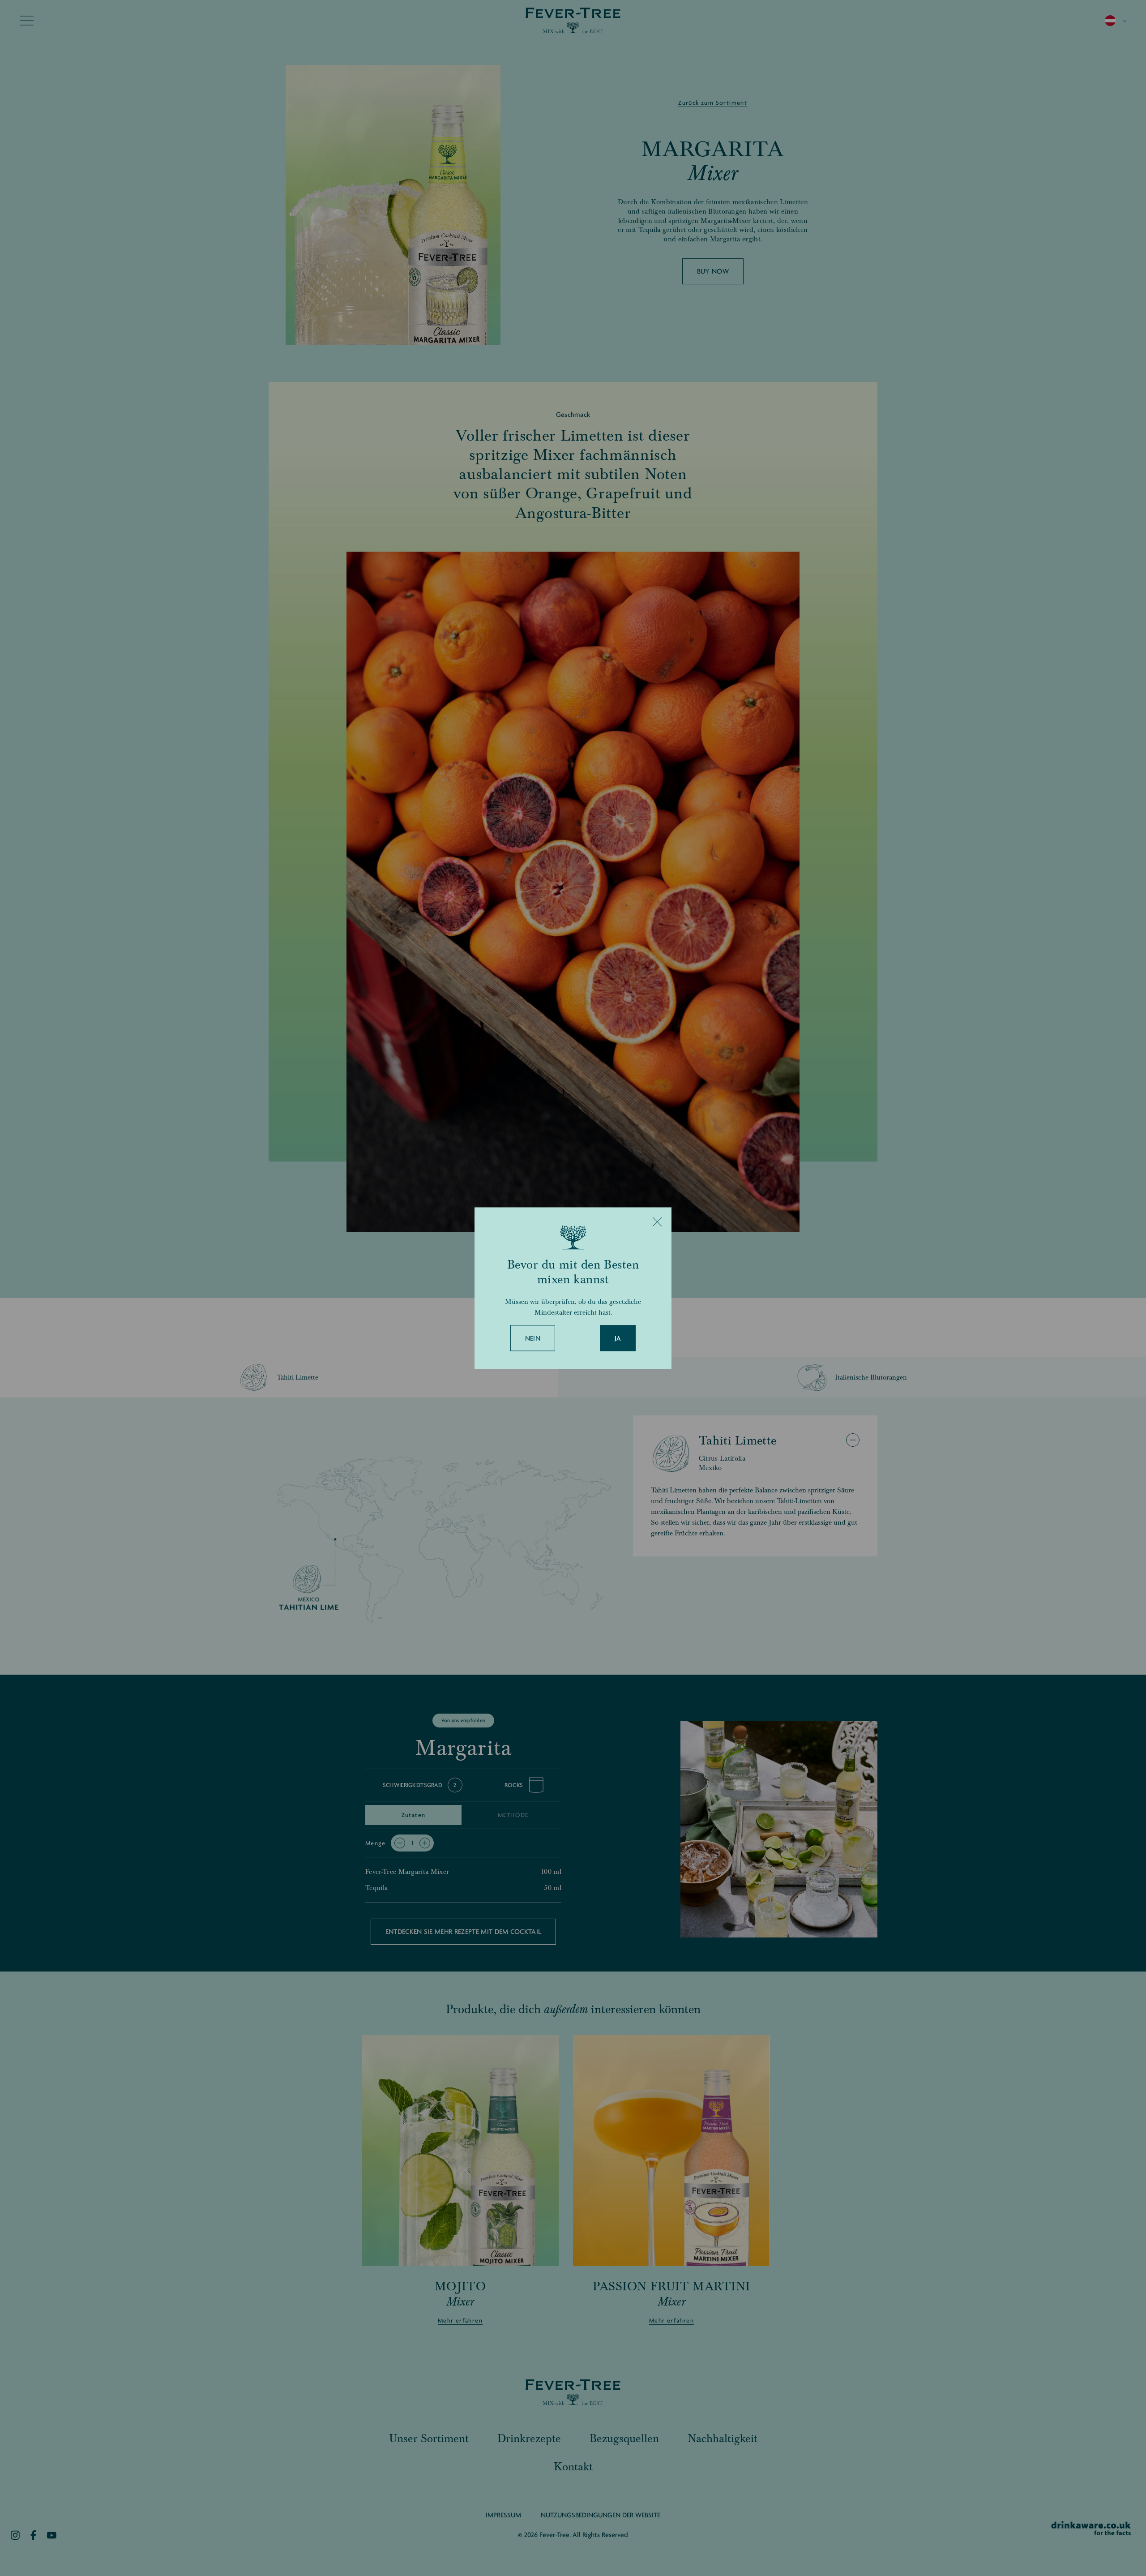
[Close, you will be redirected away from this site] (657, 1222)
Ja (618, 1338)
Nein (533, 1338)
